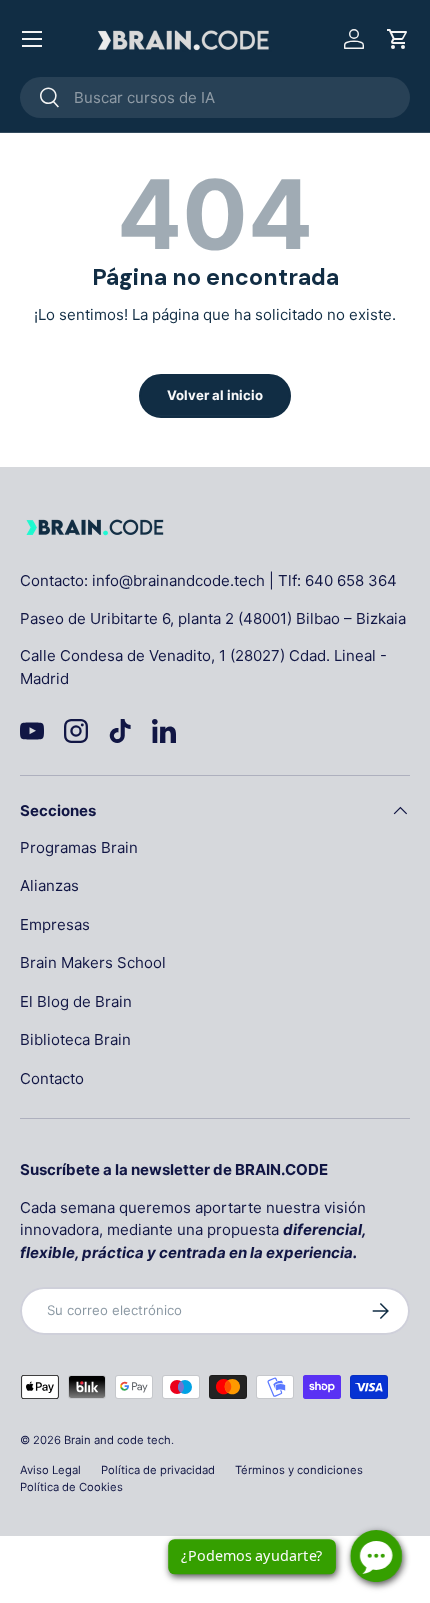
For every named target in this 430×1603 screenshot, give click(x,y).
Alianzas (49, 885)
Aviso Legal (50, 1470)
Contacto (52, 1078)
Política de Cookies (71, 1487)
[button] (398, 39)
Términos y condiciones (299, 1470)
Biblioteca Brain (75, 1039)
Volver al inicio (215, 395)
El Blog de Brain (76, 1001)
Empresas (55, 924)
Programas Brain (79, 847)
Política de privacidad (158, 1470)
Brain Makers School (93, 962)
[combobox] (215, 97)
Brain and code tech (117, 1440)
